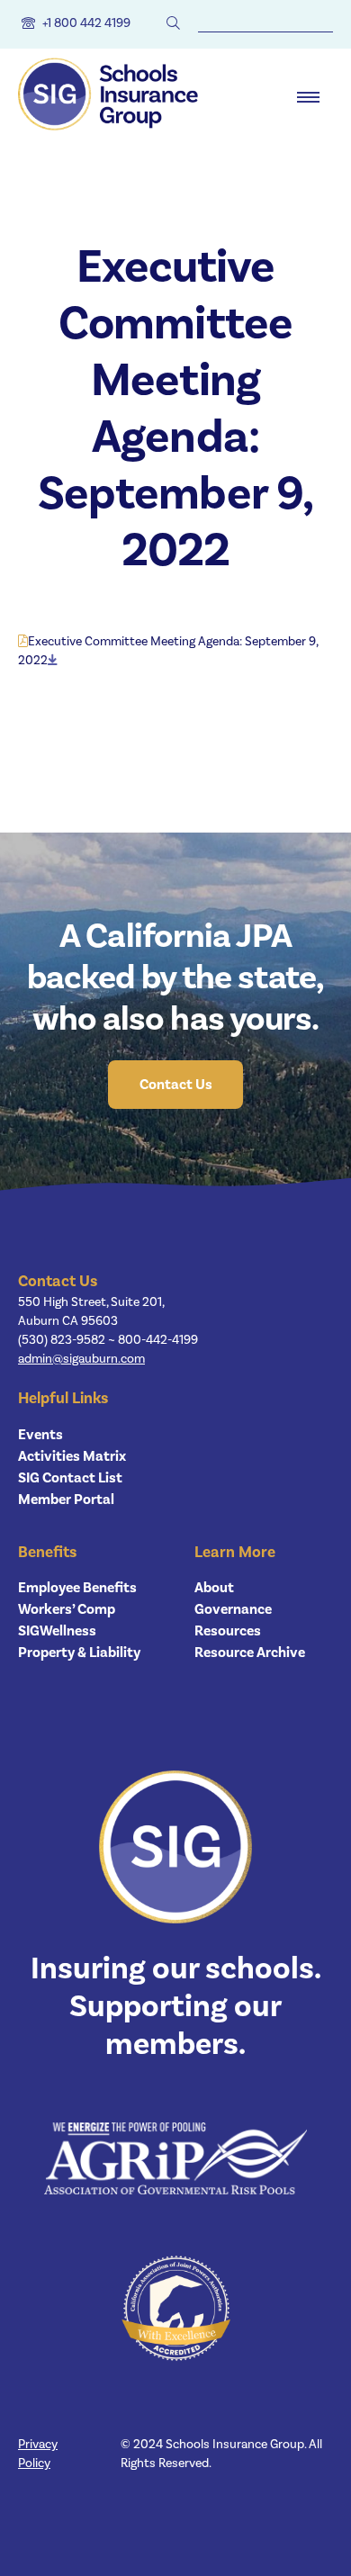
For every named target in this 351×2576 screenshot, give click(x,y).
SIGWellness (57, 1631)
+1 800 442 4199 (86, 23)
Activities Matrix (72, 1456)
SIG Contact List (70, 1478)
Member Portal (66, 1500)
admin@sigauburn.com (81, 1359)
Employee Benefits (77, 1588)
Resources (228, 1631)
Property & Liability (79, 1653)
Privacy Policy (38, 2454)
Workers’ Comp (67, 1609)
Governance (233, 1609)
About (214, 1588)
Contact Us (176, 1085)
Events (40, 1435)
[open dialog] (308, 97)
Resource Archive (250, 1653)
